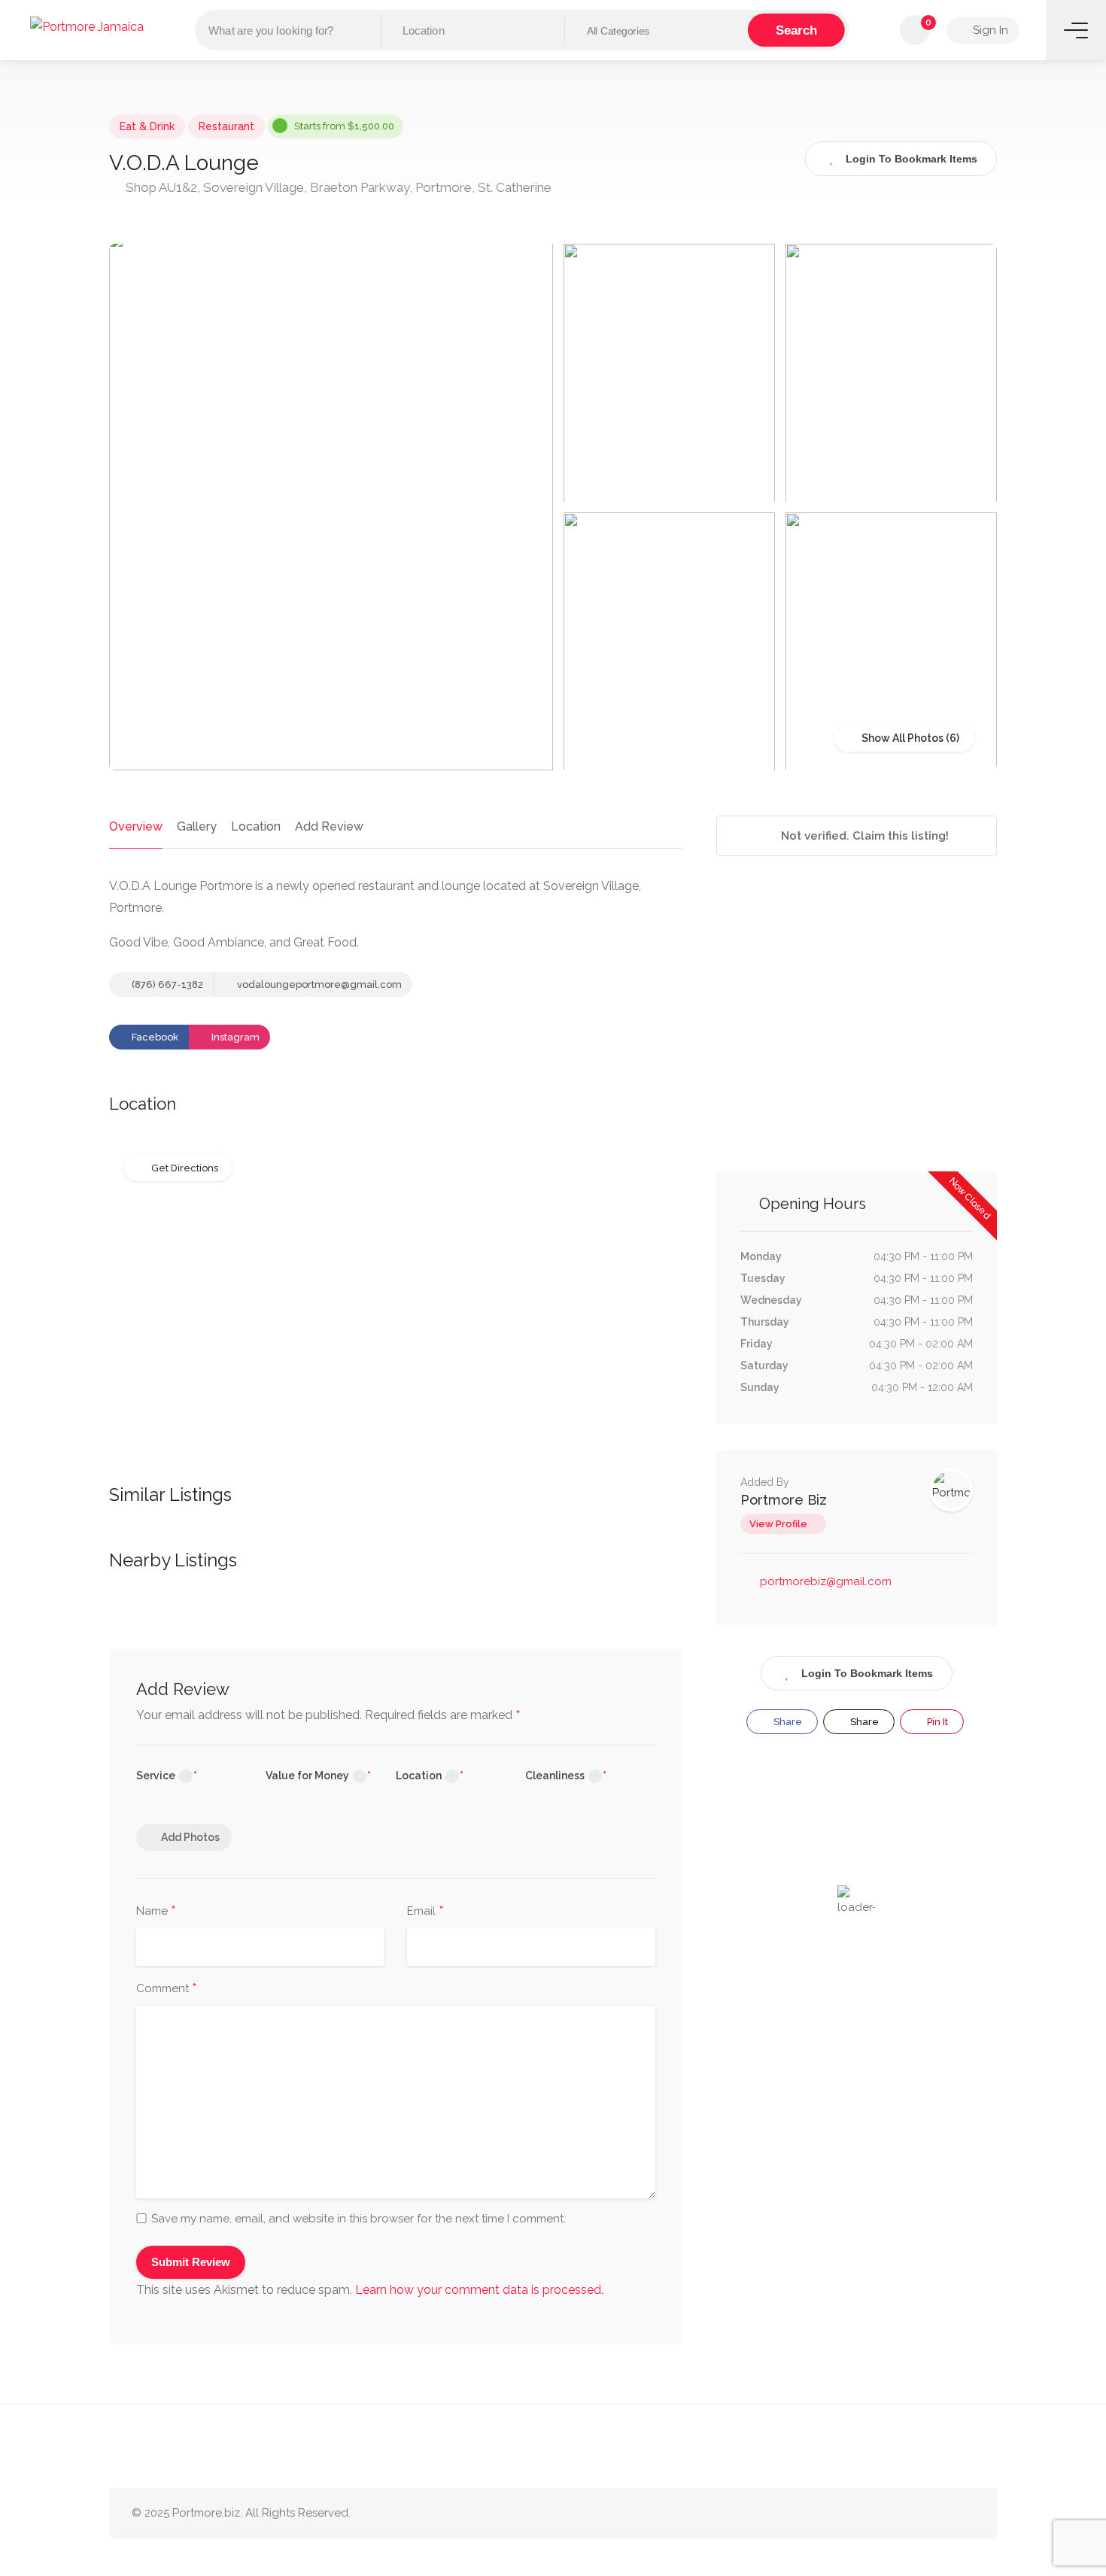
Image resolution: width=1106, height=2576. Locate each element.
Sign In (989, 30)
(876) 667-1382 (166, 984)
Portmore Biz (784, 1500)
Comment (167, 1989)
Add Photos (190, 1837)
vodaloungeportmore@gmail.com (319, 984)
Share (787, 1722)
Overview (136, 826)
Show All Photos (901, 738)
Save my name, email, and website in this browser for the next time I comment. (359, 2219)
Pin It (936, 1722)
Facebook (154, 1037)
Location (256, 826)
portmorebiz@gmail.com (826, 1581)
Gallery (197, 826)
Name (156, 1912)
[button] (656, 31)
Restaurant (226, 126)
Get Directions (185, 1168)
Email (425, 1912)
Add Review (329, 826)
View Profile (778, 1524)
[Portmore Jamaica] (87, 26)
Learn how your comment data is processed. (479, 2290)
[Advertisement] (857, 1031)
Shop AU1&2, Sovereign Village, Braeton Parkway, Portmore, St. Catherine (337, 187)
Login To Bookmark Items (867, 1673)
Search (796, 30)
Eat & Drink (147, 126)
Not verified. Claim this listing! (863, 836)
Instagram (234, 1037)
